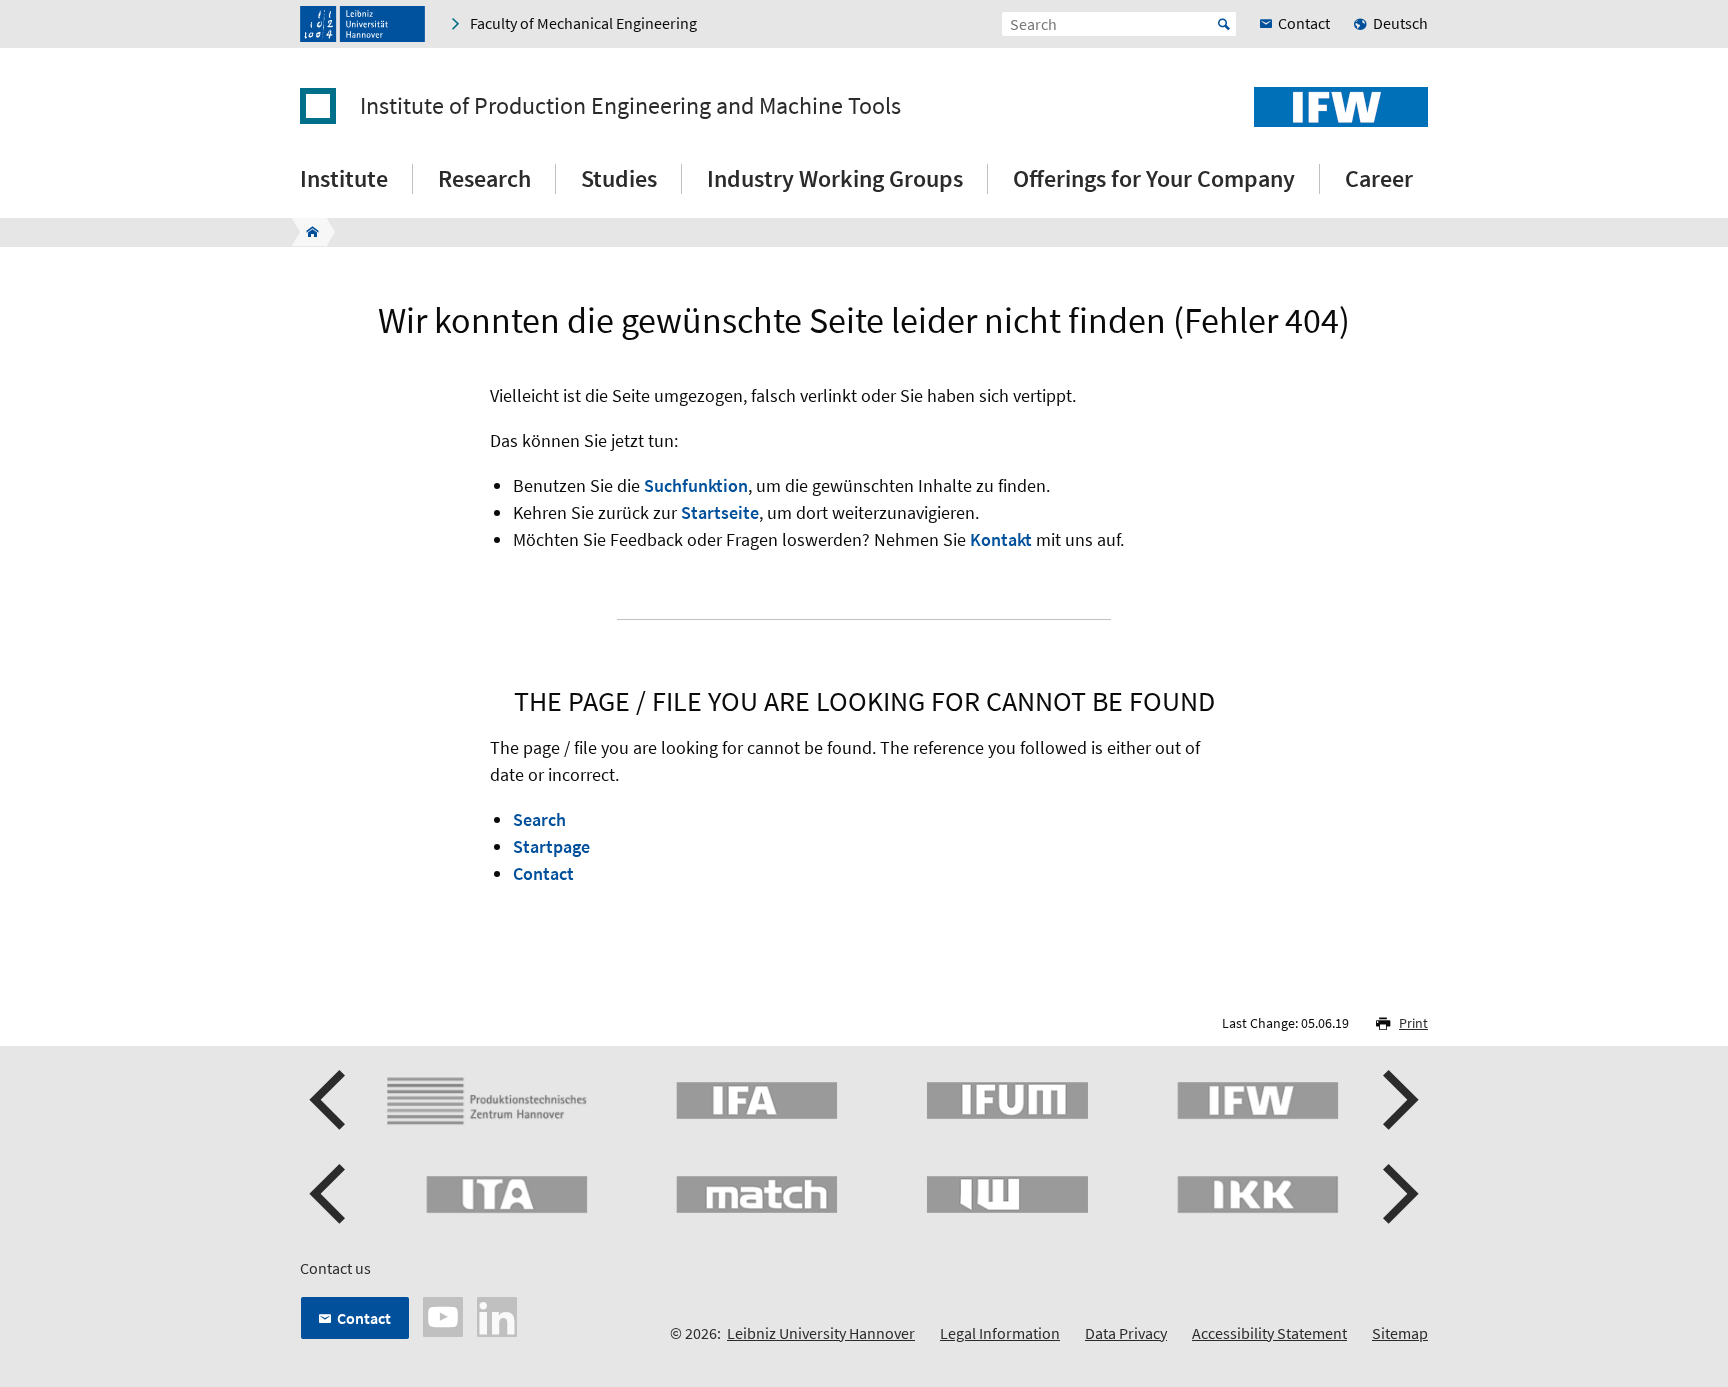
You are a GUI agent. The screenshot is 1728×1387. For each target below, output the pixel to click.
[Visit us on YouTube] (443, 1315)
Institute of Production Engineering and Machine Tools (630, 106)
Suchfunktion (696, 485)
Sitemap (1400, 1333)
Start (1224, 24)
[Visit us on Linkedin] (497, 1315)
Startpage (551, 846)
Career (1379, 178)
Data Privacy (1126, 1333)
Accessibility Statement (1269, 1333)
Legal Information (1000, 1333)
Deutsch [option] (1400, 23)
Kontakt (1001, 539)
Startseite (720, 512)
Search (539, 819)
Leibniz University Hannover (821, 1333)
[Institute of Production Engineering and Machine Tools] (306, 232)
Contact (543, 873)
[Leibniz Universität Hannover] (362, 24)
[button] (330, 1100)
